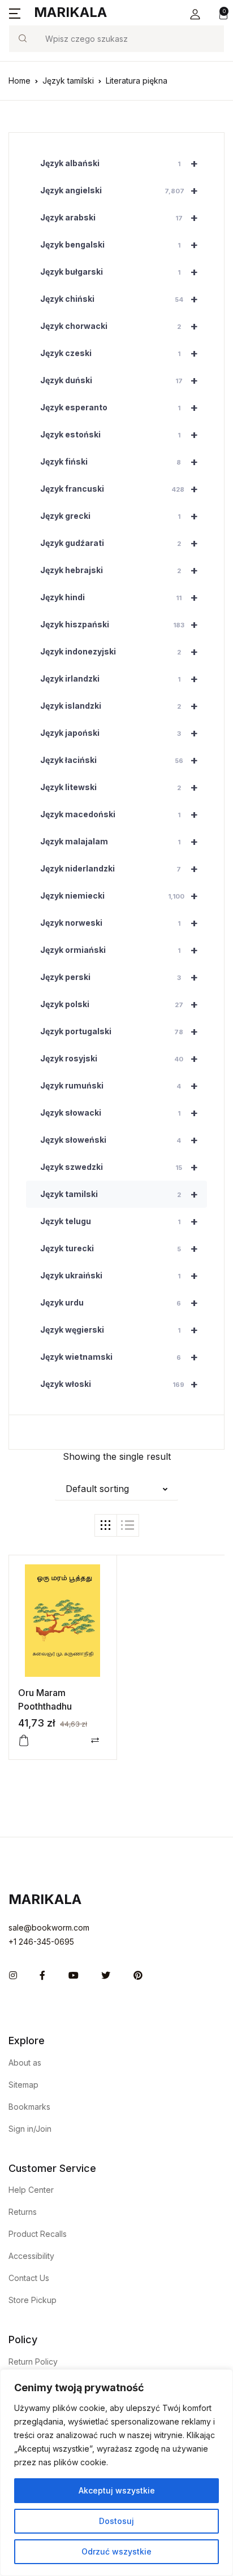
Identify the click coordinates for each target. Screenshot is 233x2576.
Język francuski (119, 489)
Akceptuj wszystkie (117, 2490)
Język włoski (119, 1384)
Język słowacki (119, 1113)
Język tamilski (68, 81)
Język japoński (119, 733)
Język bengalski (119, 245)
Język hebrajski (119, 570)
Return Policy (33, 2362)
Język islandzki (119, 706)
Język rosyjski (119, 1059)
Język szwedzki (119, 1167)
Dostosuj (116, 2521)
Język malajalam (119, 842)
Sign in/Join (30, 2129)
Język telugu (119, 1221)
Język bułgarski (119, 272)
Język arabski (119, 218)
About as (25, 2063)
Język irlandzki (119, 679)
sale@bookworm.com (49, 1927)
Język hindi (119, 597)
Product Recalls (38, 2234)
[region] (116, 2473)
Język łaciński (119, 760)
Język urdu (119, 1303)
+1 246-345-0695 (41, 1942)
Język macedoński (119, 814)
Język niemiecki (119, 896)
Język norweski (119, 923)
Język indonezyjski (119, 652)
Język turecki (119, 1248)
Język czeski (119, 353)
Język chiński (119, 299)
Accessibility (31, 2256)
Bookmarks (29, 2107)
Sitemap (23, 2085)
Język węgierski (119, 1330)
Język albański (119, 163)
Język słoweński (119, 1140)
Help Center (31, 2190)
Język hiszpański (119, 625)
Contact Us (29, 2278)
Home (20, 81)
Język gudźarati (119, 543)
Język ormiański (119, 950)
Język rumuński (119, 1086)
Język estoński (119, 435)
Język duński (119, 380)
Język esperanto (119, 407)
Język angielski (119, 190)
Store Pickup (33, 2300)
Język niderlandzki (119, 869)
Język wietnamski (119, 1357)
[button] (195, 14)
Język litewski (119, 787)
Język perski (119, 977)
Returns (23, 2212)
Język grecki (119, 516)
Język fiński (119, 462)
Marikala (70, 12)
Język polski (119, 1004)
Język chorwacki (119, 326)
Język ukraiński (119, 1276)
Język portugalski (119, 1031)
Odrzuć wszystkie (116, 2551)
